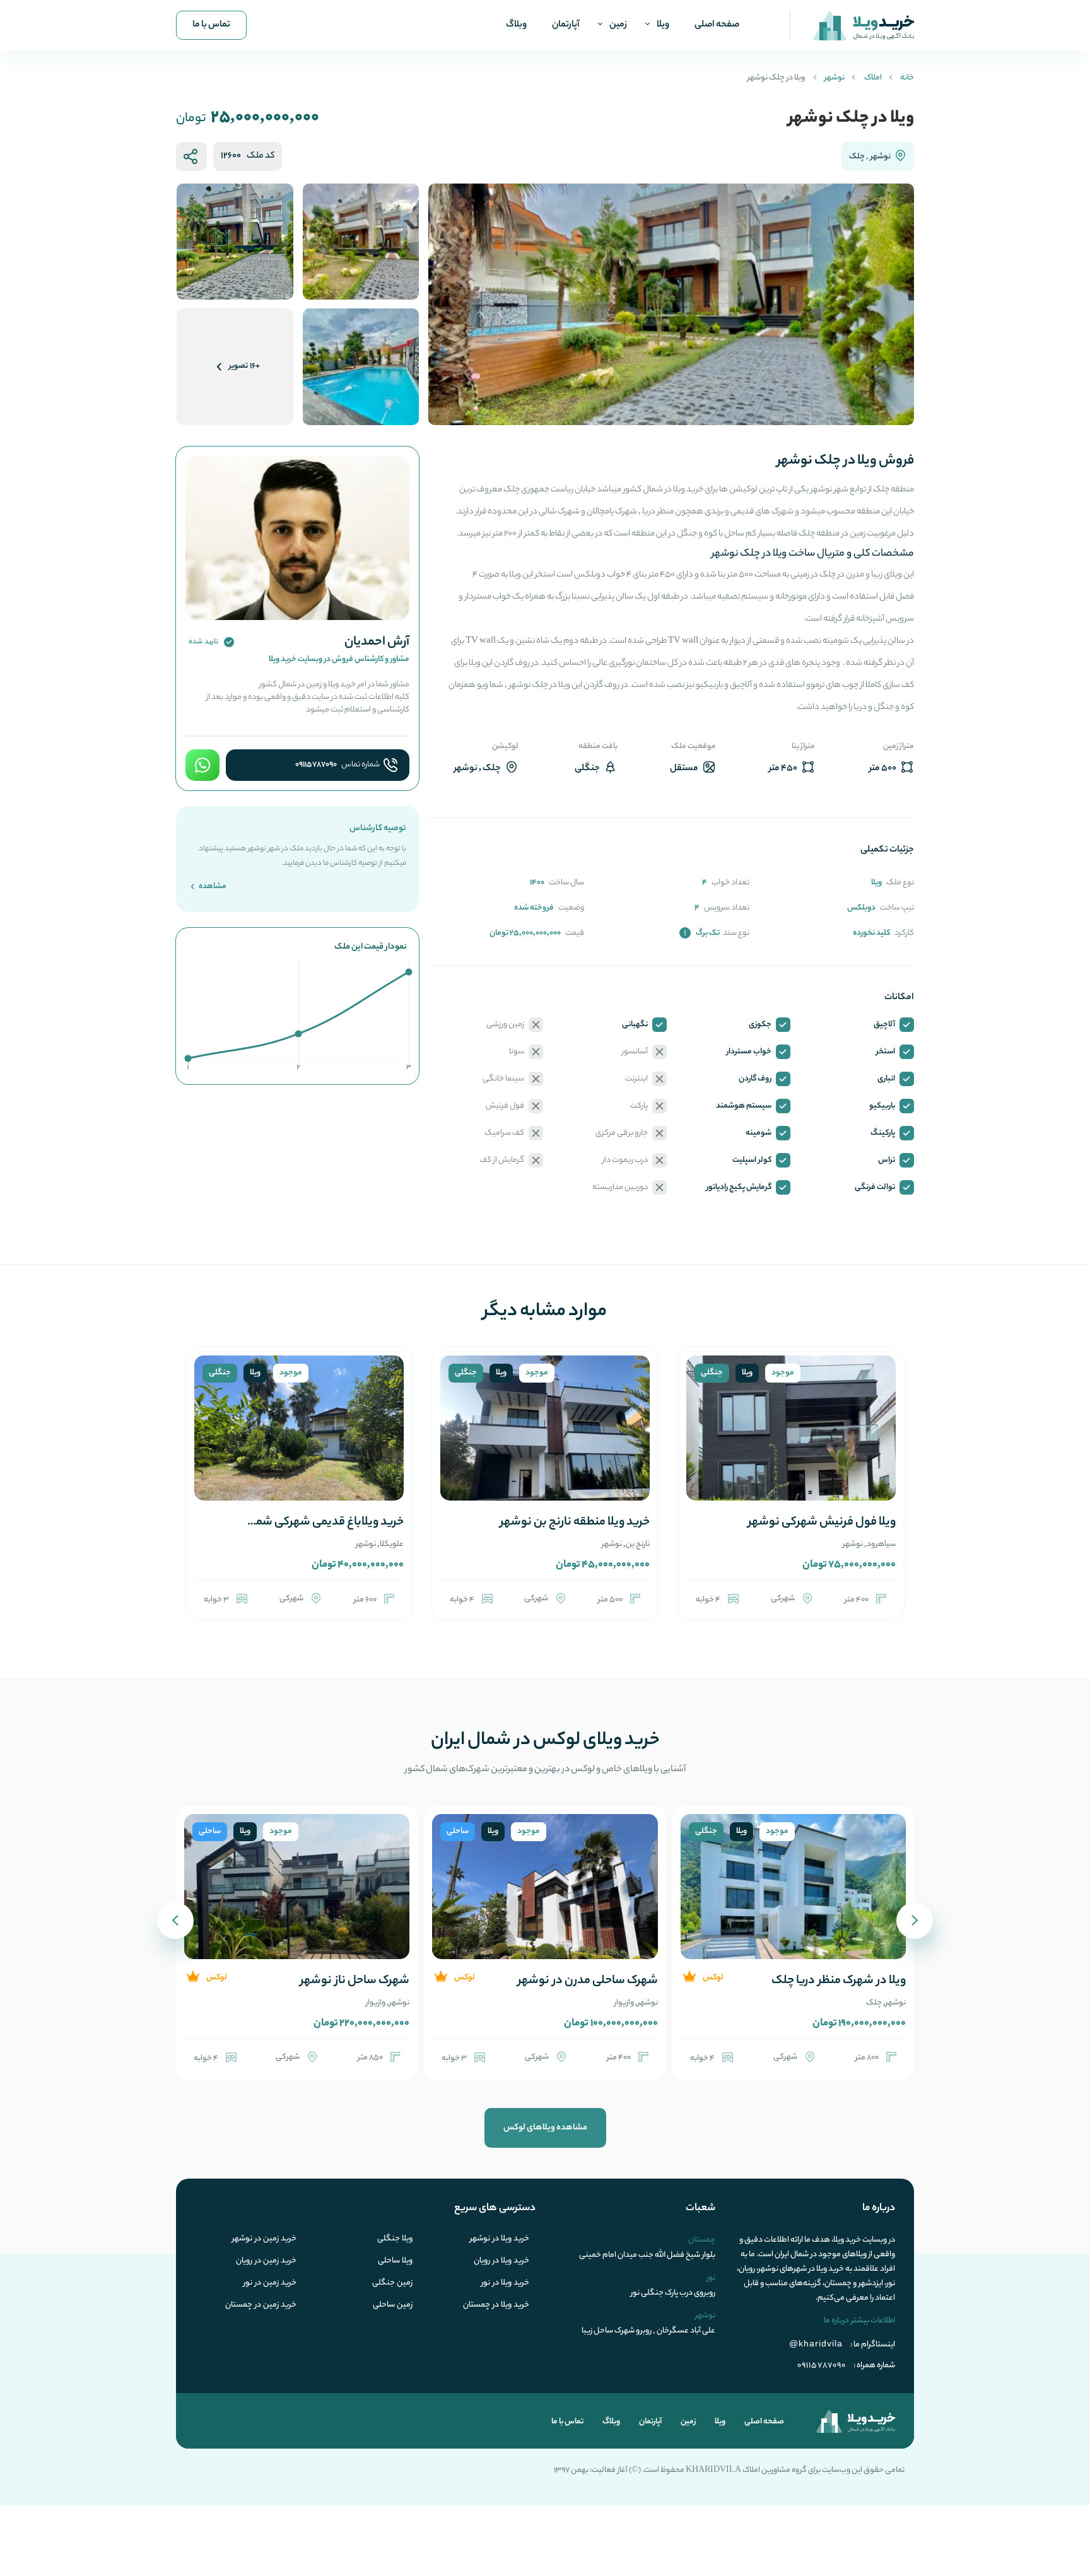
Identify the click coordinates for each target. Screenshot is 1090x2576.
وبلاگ (516, 25)
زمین (618, 25)
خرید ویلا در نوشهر (500, 2239)
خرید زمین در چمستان (261, 2305)
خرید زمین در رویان (266, 2261)
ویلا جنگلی (395, 2239)
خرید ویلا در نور (505, 2283)
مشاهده (212, 887)
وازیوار (624, 2003)
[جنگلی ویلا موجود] (791, 1443)
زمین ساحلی (393, 2305)
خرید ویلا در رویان (501, 2261)
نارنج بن (638, 1544)
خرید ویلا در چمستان (496, 2305)
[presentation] (915, 1921)
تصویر (244, 366)
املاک (873, 78)
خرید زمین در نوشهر (264, 2239)
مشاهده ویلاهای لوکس (545, 2128)
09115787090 (316, 765)
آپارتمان (566, 25)
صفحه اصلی (717, 25)
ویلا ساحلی (395, 2261)
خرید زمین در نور (270, 2283)
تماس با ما (211, 25)
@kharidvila (816, 2343)
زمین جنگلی (392, 2283)
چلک (857, 157)
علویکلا (392, 1544)
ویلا (663, 25)
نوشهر (835, 78)
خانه (907, 78)
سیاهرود (881, 1544)
